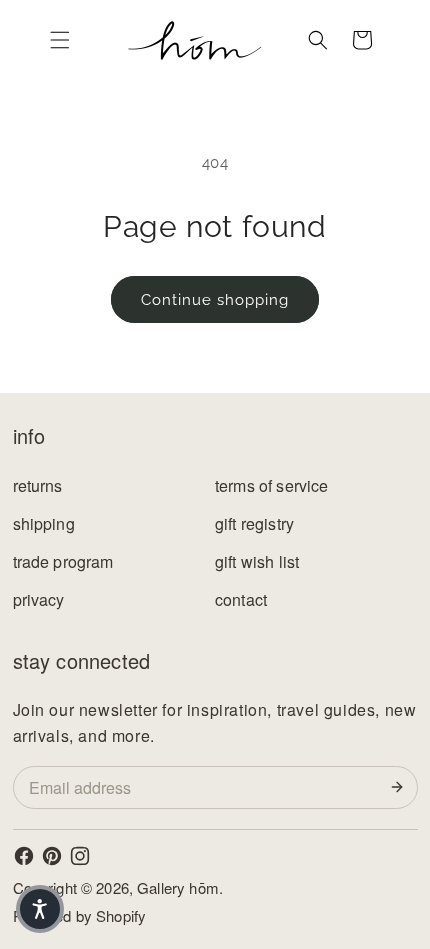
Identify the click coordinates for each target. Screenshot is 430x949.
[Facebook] (24, 856)
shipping (44, 523)
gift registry (254, 523)
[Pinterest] (52, 856)
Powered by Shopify (80, 915)
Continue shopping (215, 300)
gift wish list (257, 561)
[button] (60, 40)
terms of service (272, 485)
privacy (39, 599)
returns (38, 485)
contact (241, 599)
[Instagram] (80, 856)
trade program (63, 561)
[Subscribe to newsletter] (401, 787)
